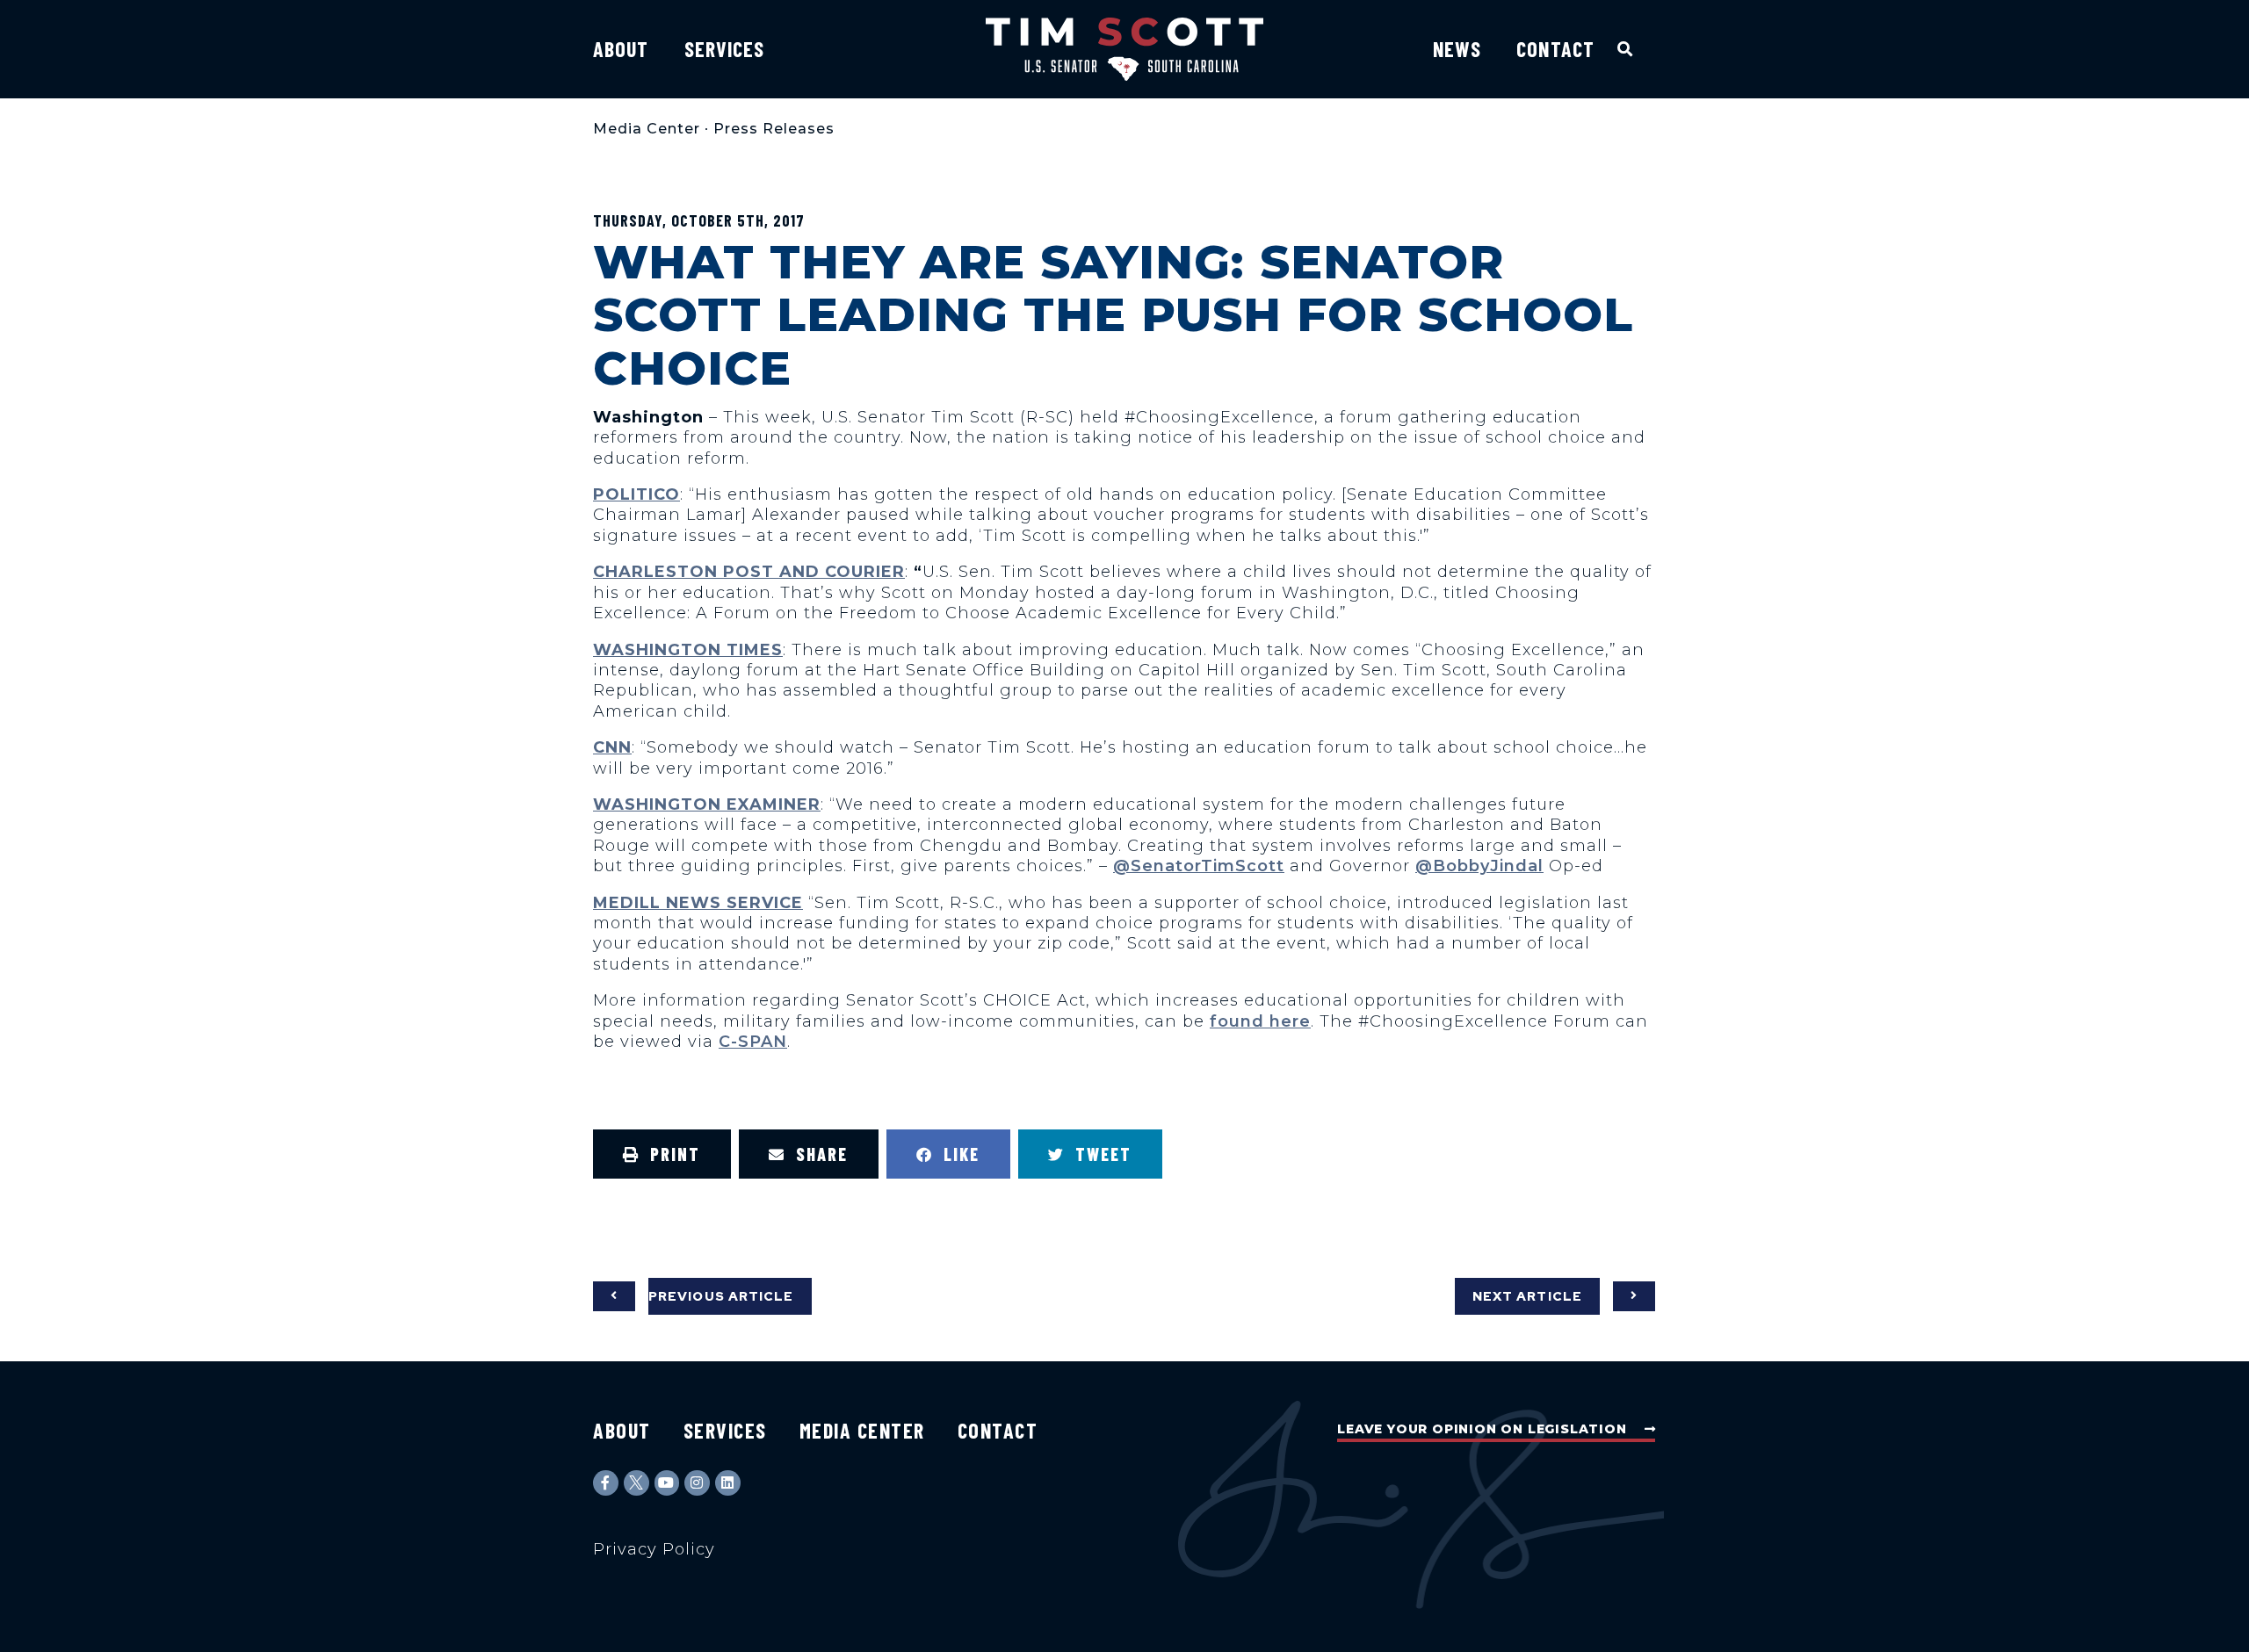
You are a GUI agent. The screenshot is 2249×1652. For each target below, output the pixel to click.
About (621, 49)
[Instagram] (697, 1483)
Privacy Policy (654, 1549)
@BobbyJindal (1479, 866)
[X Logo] (636, 1483)
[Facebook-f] (606, 1483)
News (1457, 49)
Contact (1555, 49)
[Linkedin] (728, 1483)
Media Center (647, 129)
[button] (1626, 49)
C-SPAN (753, 1042)
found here (1260, 1021)
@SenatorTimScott (1199, 866)
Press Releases (774, 129)
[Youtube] (667, 1483)
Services (725, 49)
